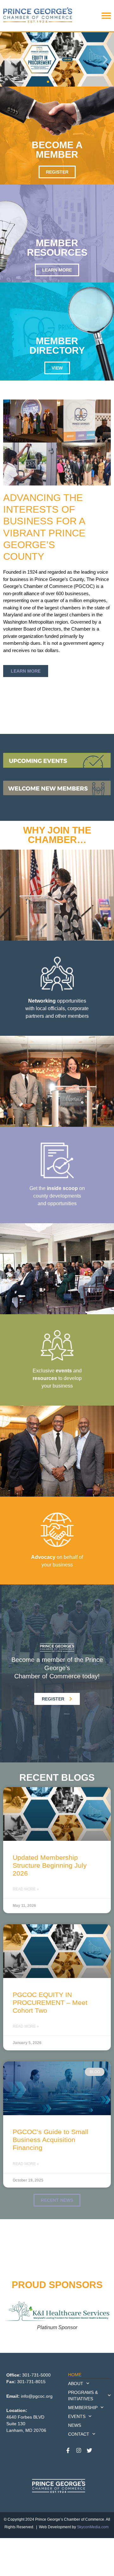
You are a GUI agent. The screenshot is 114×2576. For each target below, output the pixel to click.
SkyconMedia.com (93, 2527)
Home (75, 2375)
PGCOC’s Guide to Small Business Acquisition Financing (51, 2140)
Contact (79, 2434)
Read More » (26, 1889)
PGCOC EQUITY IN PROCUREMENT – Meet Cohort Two (50, 2002)
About (76, 2384)
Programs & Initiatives (83, 2396)
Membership (83, 2408)
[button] (9, 60)
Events (77, 2416)
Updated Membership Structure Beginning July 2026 (50, 1865)
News (75, 2425)
